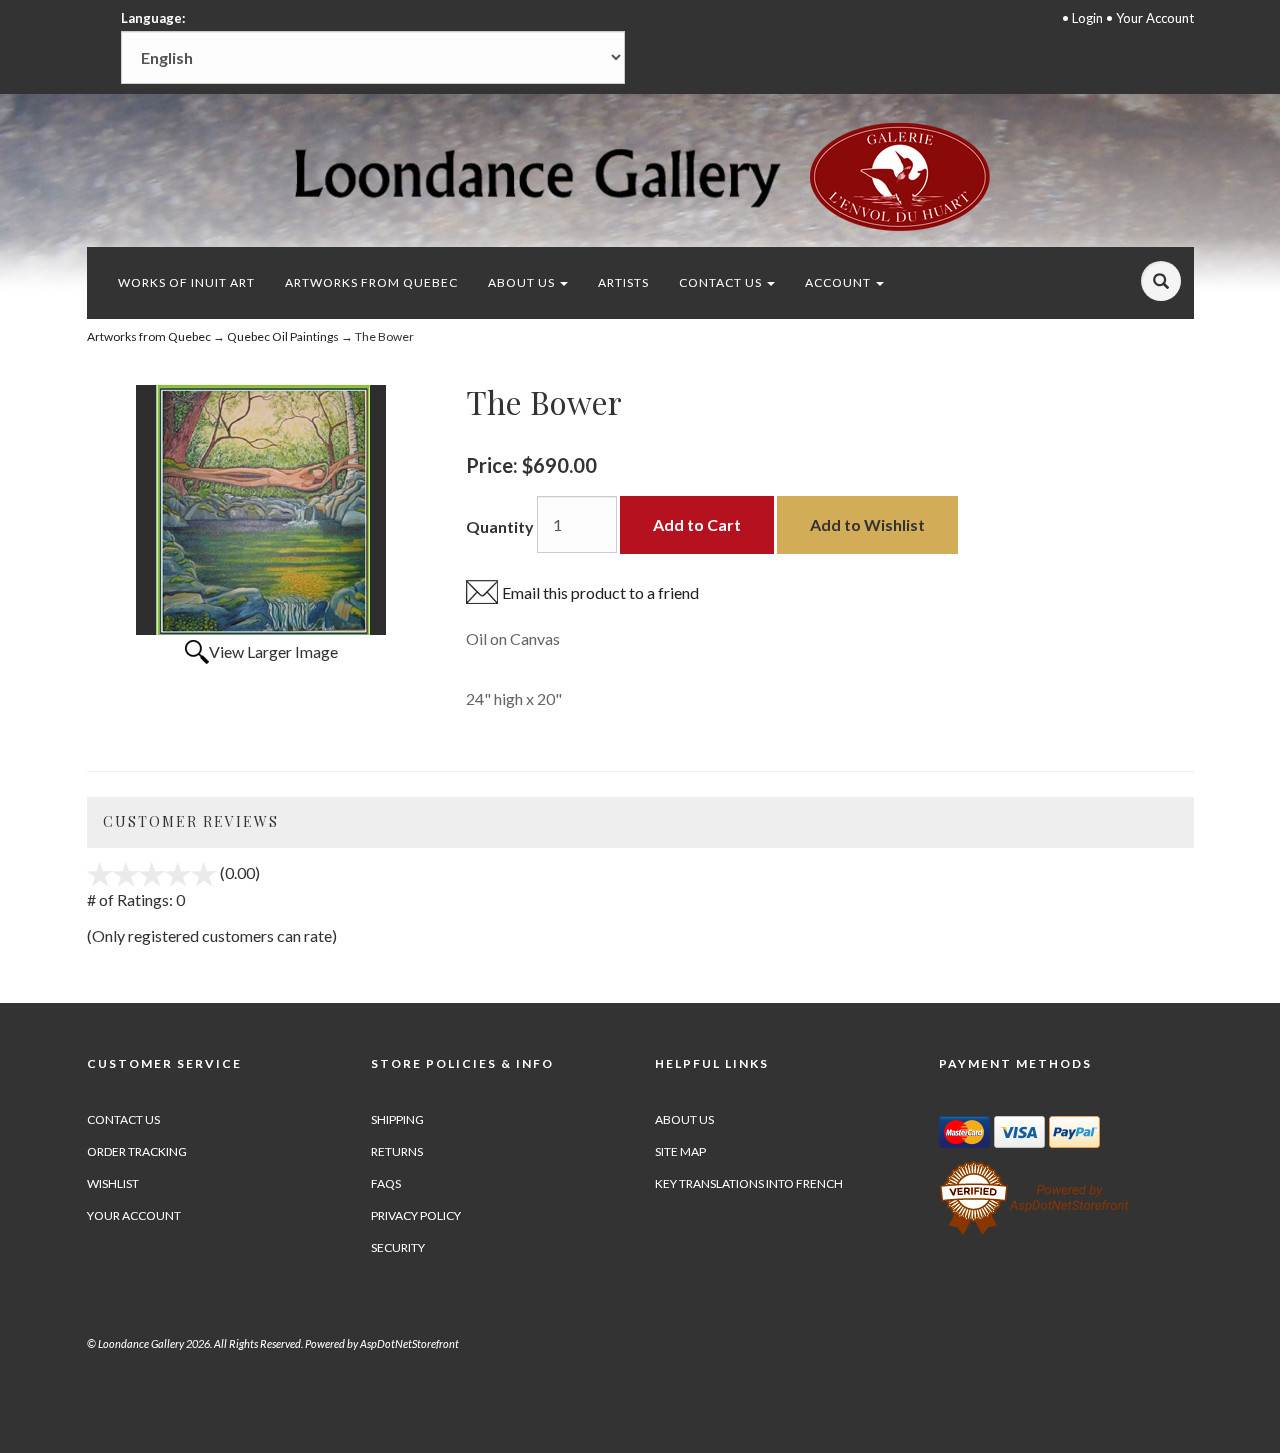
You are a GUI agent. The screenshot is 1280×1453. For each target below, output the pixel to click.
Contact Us (722, 282)
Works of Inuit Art (186, 282)
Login (1087, 18)
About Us (523, 282)
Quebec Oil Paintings (283, 336)
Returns (397, 1151)
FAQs (386, 1183)
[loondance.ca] (640, 176)
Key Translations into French (749, 1183)
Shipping (397, 1119)
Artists (623, 282)
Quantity (500, 526)
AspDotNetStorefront (409, 1343)
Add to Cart (697, 524)
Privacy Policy (416, 1215)
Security (398, 1247)
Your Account (1155, 18)
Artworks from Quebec (371, 282)
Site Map (680, 1151)
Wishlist (113, 1183)
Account (839, 282)
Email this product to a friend (600, 592)
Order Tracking (137, 1151)
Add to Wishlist (867, 524)
